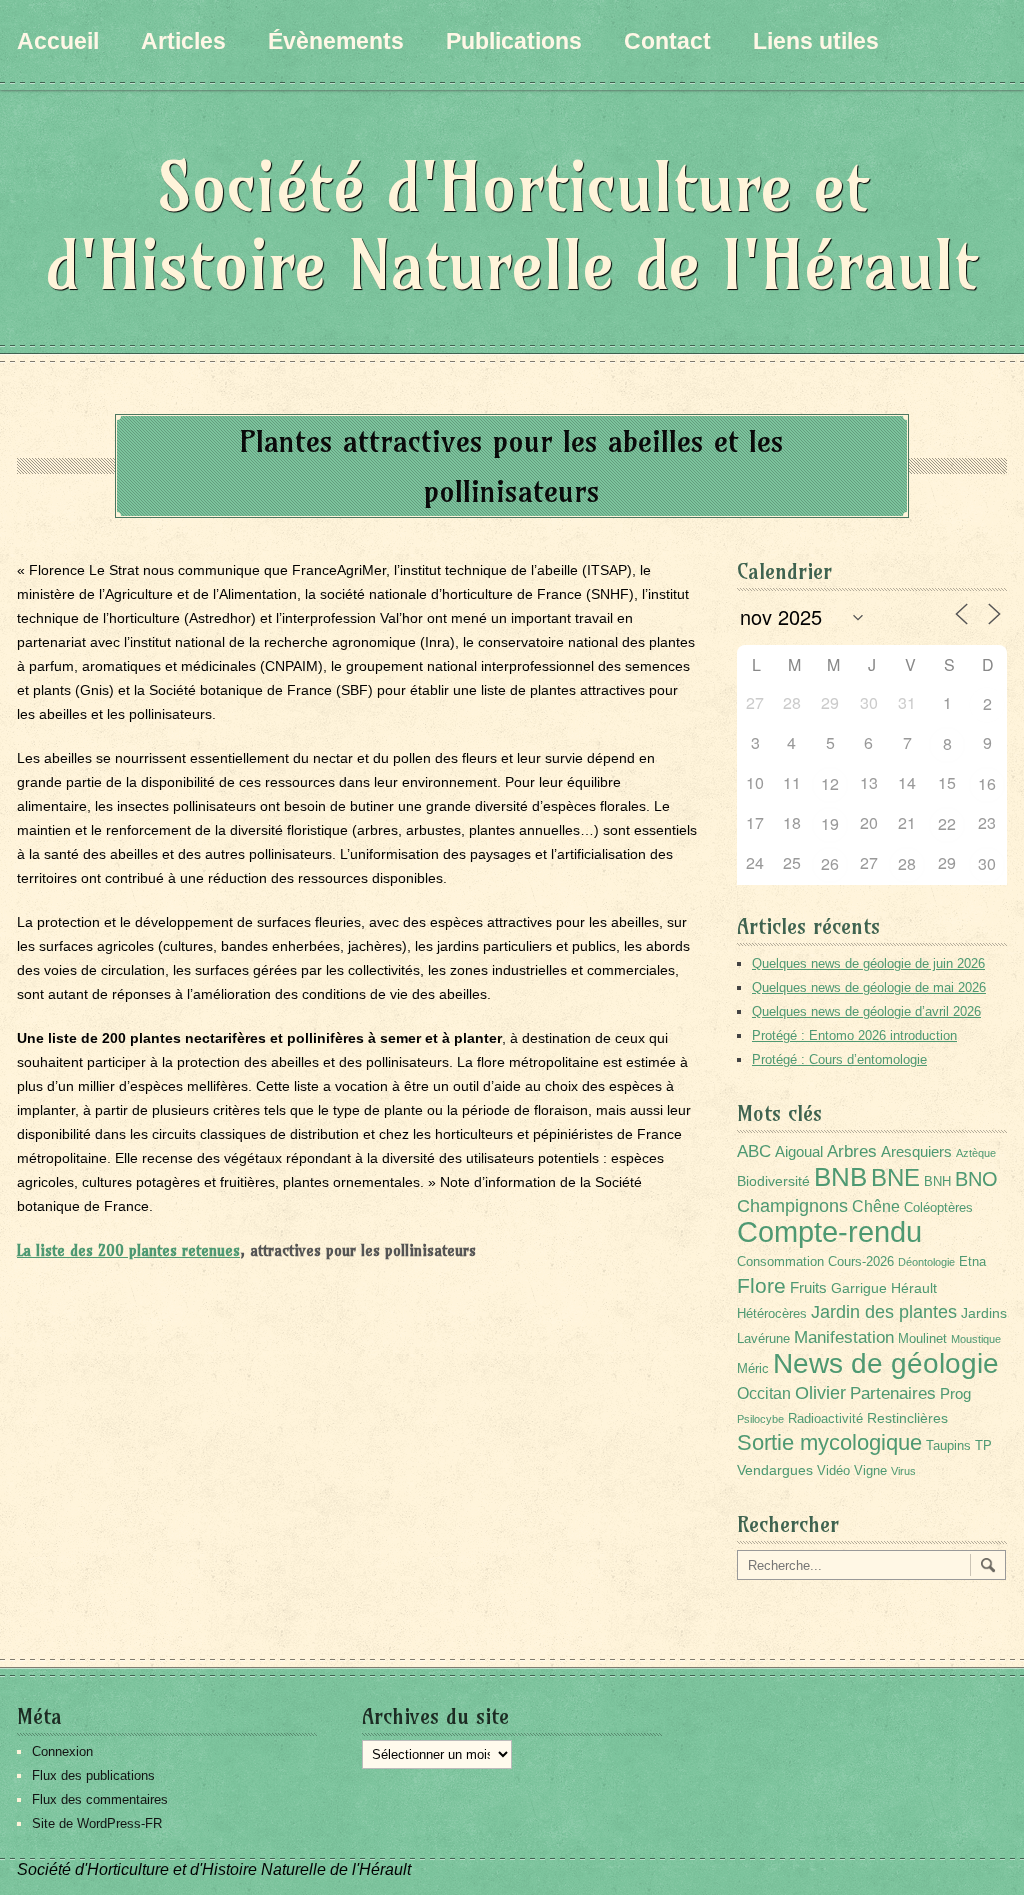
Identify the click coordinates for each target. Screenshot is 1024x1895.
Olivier (820, 1392)
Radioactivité (825, 1419)
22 (947, 823)
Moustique (976, 1339)
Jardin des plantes (884, 1311)
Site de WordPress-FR (97, 1823)
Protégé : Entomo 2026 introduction (854, 1035)
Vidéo (833, 1471)
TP (983, 1446)
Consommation (780, 1262)
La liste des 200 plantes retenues (128, 1250)
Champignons (792, 1206)
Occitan (764, 1393)
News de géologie (886, 1363)
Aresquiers (916, 1151)
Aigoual (799, 1151)
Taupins (948, 1446)
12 (830, 783)
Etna (972, 1262)
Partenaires (893, 1393)
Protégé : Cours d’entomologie (839, 1059)
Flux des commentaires (100, 1799)
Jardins (984, 1313)
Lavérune (763, 1339)
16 (987, 783)
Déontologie (926, 1262)
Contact (667, 41)
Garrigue (859, 1288)
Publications (514, 41)
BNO (976, 1178)
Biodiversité (773, 1181)
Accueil (58, 41)
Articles (183, 41)
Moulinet (922, 1339)
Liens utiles (816, 41)
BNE (895, 1177)
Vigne (870, 1471)
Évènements (336, 41)
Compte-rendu (829, 1231)
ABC (754, 1151)
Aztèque (976, 1153)
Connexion (62, 1751)
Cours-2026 (861, 1262)
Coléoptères (938, 1208)
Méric (753, 1369)
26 (830, 863)
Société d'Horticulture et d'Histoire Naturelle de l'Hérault (512, 225)
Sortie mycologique (829, 1442)
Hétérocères (772, 1314)
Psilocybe (760, 1419)
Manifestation (844, 1337)
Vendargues (775, 1470)
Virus (903, 1471)
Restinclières (907, 1418)
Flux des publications (93, 1775)
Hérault (914, 1288)
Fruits (808, 1287)
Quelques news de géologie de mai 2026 (869, 987)
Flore (761, 1286)
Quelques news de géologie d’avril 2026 (866, 1011)
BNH (937, 1182)
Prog (955, 1393)
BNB (840, 1177)
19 (830, 823)
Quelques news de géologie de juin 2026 (868, 963)
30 (987, 863)
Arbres (852, 1151)
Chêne (876, 1206)
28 (907, 863)
